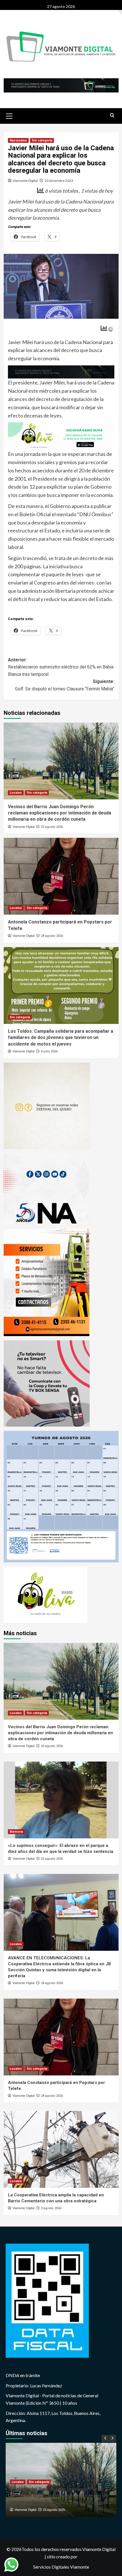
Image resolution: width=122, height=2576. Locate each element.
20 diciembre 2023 (59, 181)
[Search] (112, 115)
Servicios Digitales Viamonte (61, 2567)
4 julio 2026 (49, 1051)
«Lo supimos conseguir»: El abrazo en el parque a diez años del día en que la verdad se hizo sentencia (60, 2496)
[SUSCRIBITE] (61, 371)
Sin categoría (42, 140)
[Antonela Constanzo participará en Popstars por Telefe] (61, 876)
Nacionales (18, 140)
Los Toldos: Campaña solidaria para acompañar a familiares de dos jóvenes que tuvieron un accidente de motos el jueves (61, 1038)
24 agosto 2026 (52, 936)
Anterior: (61, 667)
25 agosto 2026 (52, 827)
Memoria (16, 1831)
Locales (16, 793)
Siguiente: (65, 685)
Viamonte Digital (25, 181)
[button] (9, 115)
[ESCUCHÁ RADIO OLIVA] (61, 435)
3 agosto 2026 (51, 2208)
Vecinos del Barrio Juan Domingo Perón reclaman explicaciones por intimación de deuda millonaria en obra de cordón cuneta (60, 813)
